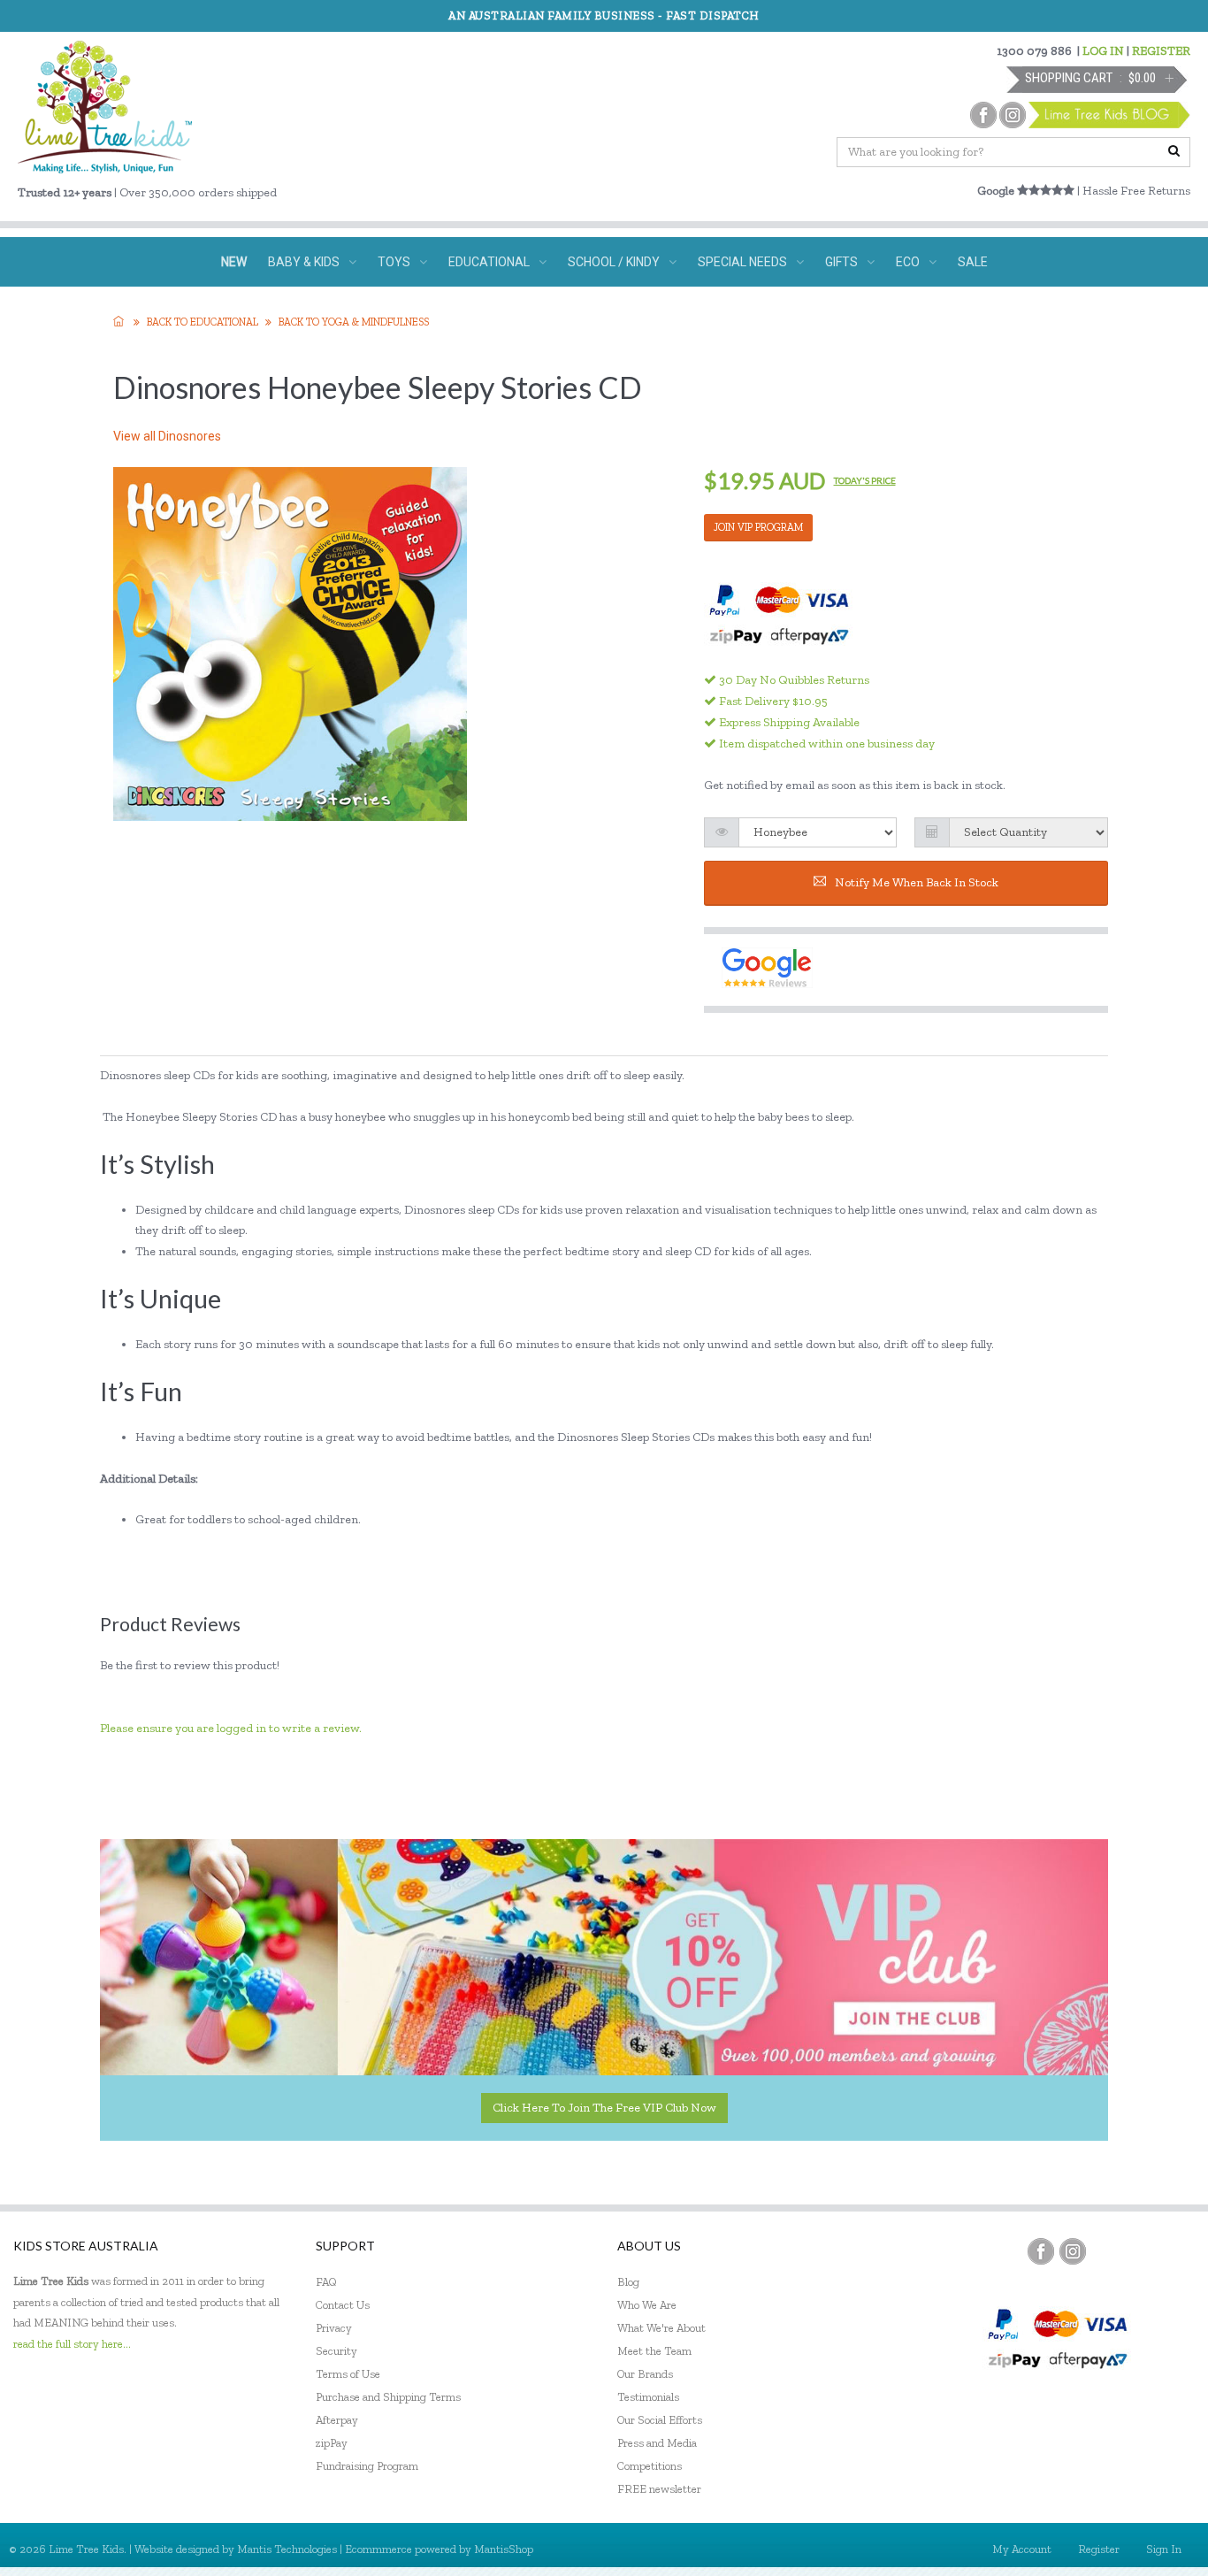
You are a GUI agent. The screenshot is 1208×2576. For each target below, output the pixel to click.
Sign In (1164, 2549)
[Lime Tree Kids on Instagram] (1073, 2251)
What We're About (661, 2328)
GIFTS (841, 262)
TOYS (394, 262)
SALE (973, 262)
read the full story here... (72, 2344)
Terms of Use (348, 2374)
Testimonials (648, 2397)
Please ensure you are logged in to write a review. (231, 1728)
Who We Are (647, 2305)
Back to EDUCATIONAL (203, 322)
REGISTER (1161, 51)
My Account (1022, 2549)
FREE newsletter (659, 2489)
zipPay (332, 2443)
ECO (908, 262)
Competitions (650, 2466)
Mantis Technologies (287, 2549)
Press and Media (657, 2443)
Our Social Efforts (660, 2420)
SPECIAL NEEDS (742, 262)
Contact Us (343, 2305)
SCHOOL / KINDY (614, 262)
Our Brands (645, 2374)
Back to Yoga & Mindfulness (354, 322)
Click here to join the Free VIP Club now (604, 2108)
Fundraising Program (367, 2466)
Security (336, 2351)
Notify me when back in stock (917, 882)
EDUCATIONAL (489, 262)
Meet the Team (654, 2351)
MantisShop (504, 2549)
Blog (628, 2282)
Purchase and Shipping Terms (388, 2397)
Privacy (334, 2328)
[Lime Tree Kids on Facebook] (1041, 2251)
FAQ (326, 2282)
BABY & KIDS (304, 262)
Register (1099, 2549)
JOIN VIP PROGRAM (758, 527)
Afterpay (337, 2420)
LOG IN (1103, 51)
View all (167, 436)
